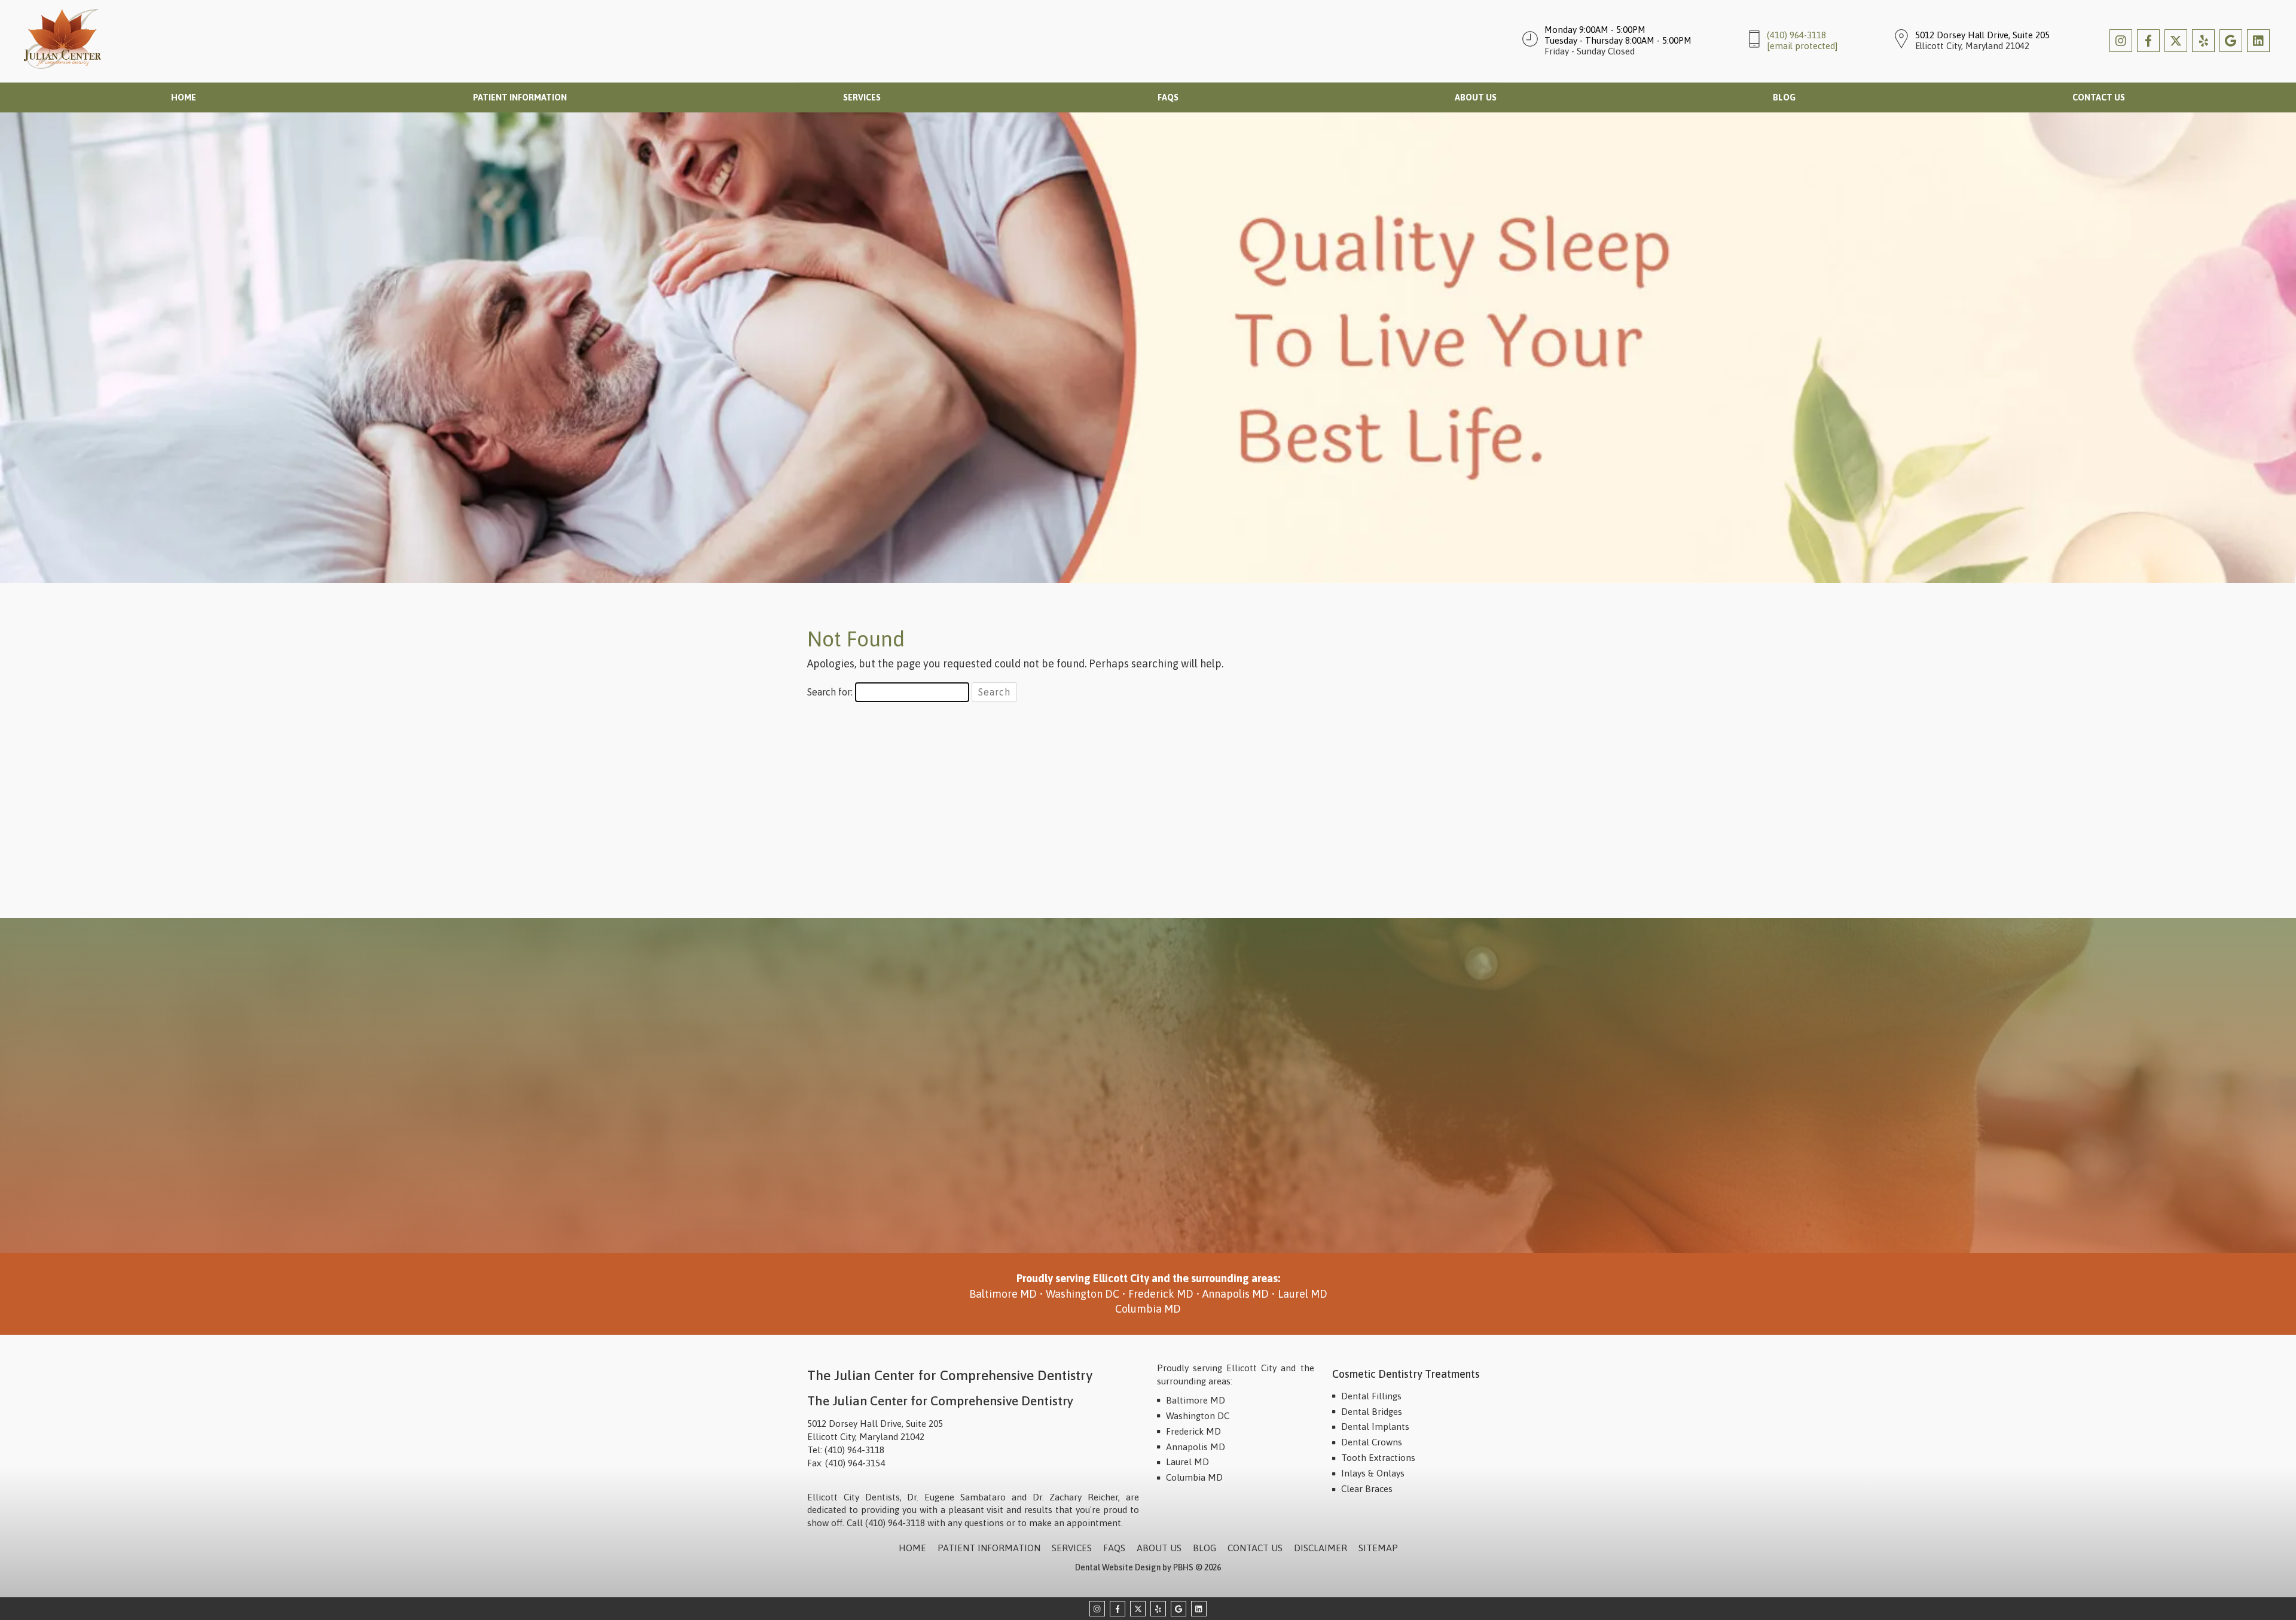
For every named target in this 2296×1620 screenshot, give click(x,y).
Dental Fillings (1371, 1396)
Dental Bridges (1372, 1412)
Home (184, 97)
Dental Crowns (1372, 1442)
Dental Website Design (1118, 1567)
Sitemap (1378, 1548)
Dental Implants (1375, 1427)
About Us (1476, 97)
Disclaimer (1320, 1548)
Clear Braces (1367, 1489)
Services (862, 97)
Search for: (830, 692)
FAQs (1168, 97)
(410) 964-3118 (1796, 35)
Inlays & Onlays (1373, 1473)
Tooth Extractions (1378, 1458)
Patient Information (520, 97)
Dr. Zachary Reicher (1076, 1497)
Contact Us (2099, 97)
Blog (1784, 97)
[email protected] (1802, 46)
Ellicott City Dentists (854, 1497)
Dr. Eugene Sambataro (956, 1497)
